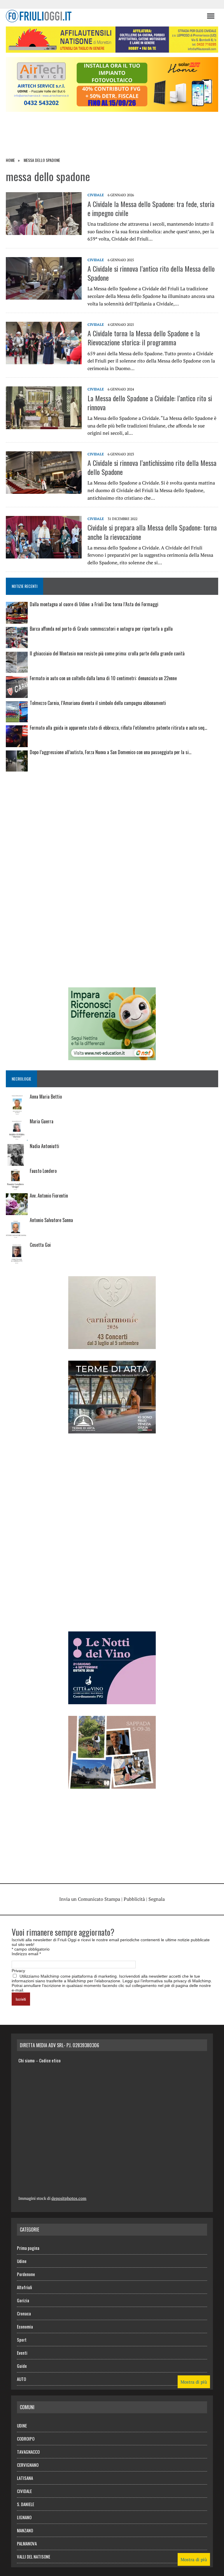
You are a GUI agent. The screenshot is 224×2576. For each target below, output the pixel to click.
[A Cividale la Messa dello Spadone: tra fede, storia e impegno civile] (44, 231)
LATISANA (25, 2478)
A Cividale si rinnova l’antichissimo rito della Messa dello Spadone (152, 467)
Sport (22, 2340)
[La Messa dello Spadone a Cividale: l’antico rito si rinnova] (44, 425)
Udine (22, 2261)
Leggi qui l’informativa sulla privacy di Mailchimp (167, 1981)
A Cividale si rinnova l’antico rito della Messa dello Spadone (151, 273)
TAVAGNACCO (28, 2452)
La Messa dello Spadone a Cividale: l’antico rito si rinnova (150, 403)
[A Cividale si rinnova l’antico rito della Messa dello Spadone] (44, 296)
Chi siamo (27, 2060)
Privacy (18, 1971)
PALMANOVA (27, 2543)
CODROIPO (26, 2439)
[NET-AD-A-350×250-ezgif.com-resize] (112, 1056)
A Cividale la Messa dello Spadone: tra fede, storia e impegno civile (151, 208)
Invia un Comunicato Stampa (90, 1899)
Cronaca (24, 2313)
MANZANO (25, 2530)
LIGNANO (24, 2517)
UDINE (22, 2425)
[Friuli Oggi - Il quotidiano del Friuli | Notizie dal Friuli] (103, 16)
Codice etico (50, 2060)
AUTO (21, 2379)
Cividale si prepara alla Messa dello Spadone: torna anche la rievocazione (152, 532)
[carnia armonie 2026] (112, 1345)
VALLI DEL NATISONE (34, 2556)
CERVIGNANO (28, 2465)
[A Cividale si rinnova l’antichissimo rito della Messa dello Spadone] (44, 490)
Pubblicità (134, 1899)
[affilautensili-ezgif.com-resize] (112, 49)
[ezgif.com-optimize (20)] (112, 1785)
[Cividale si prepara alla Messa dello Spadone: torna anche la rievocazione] (44, 555)
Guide (22, 2366)
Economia (25, 2326)
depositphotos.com (69, 2198)
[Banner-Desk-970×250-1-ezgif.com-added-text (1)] (112, 108)
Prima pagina (28, 2248)
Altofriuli (24, 2287)
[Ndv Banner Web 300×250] (112, 1700)
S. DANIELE (26, 2504)
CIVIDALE (96, 195)
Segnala (157, 1899)
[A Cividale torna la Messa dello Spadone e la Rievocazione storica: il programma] (44, 360)
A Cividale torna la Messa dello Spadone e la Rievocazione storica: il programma (144, 338)
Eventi (22, 2353)
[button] (210, 16)
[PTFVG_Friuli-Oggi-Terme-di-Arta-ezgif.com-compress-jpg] (112, 1429)
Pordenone (26, 2274)
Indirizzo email (26, 1954)
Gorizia (23, 2300)
